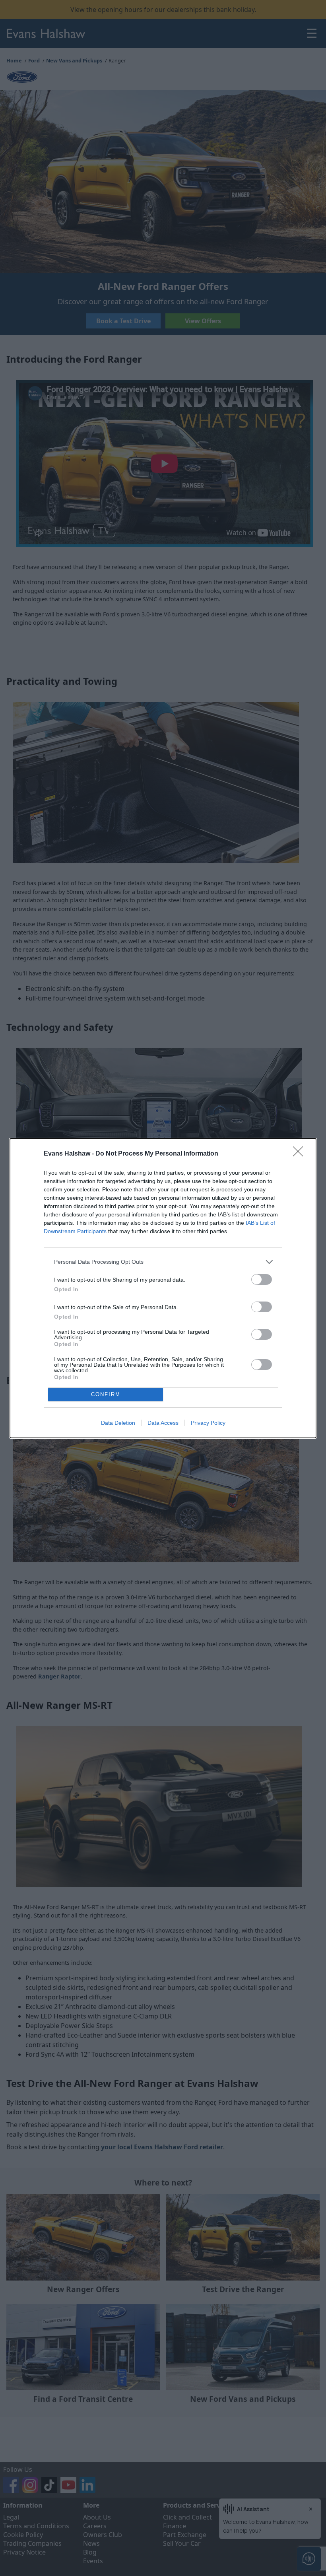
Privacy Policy (208, 1423)
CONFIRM (106, 1394)
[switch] (262, 1279)
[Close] (301, 1154)
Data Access (163, 1423)
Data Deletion (118, 1423)
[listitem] (163, 1262)
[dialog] (163, 1288)
